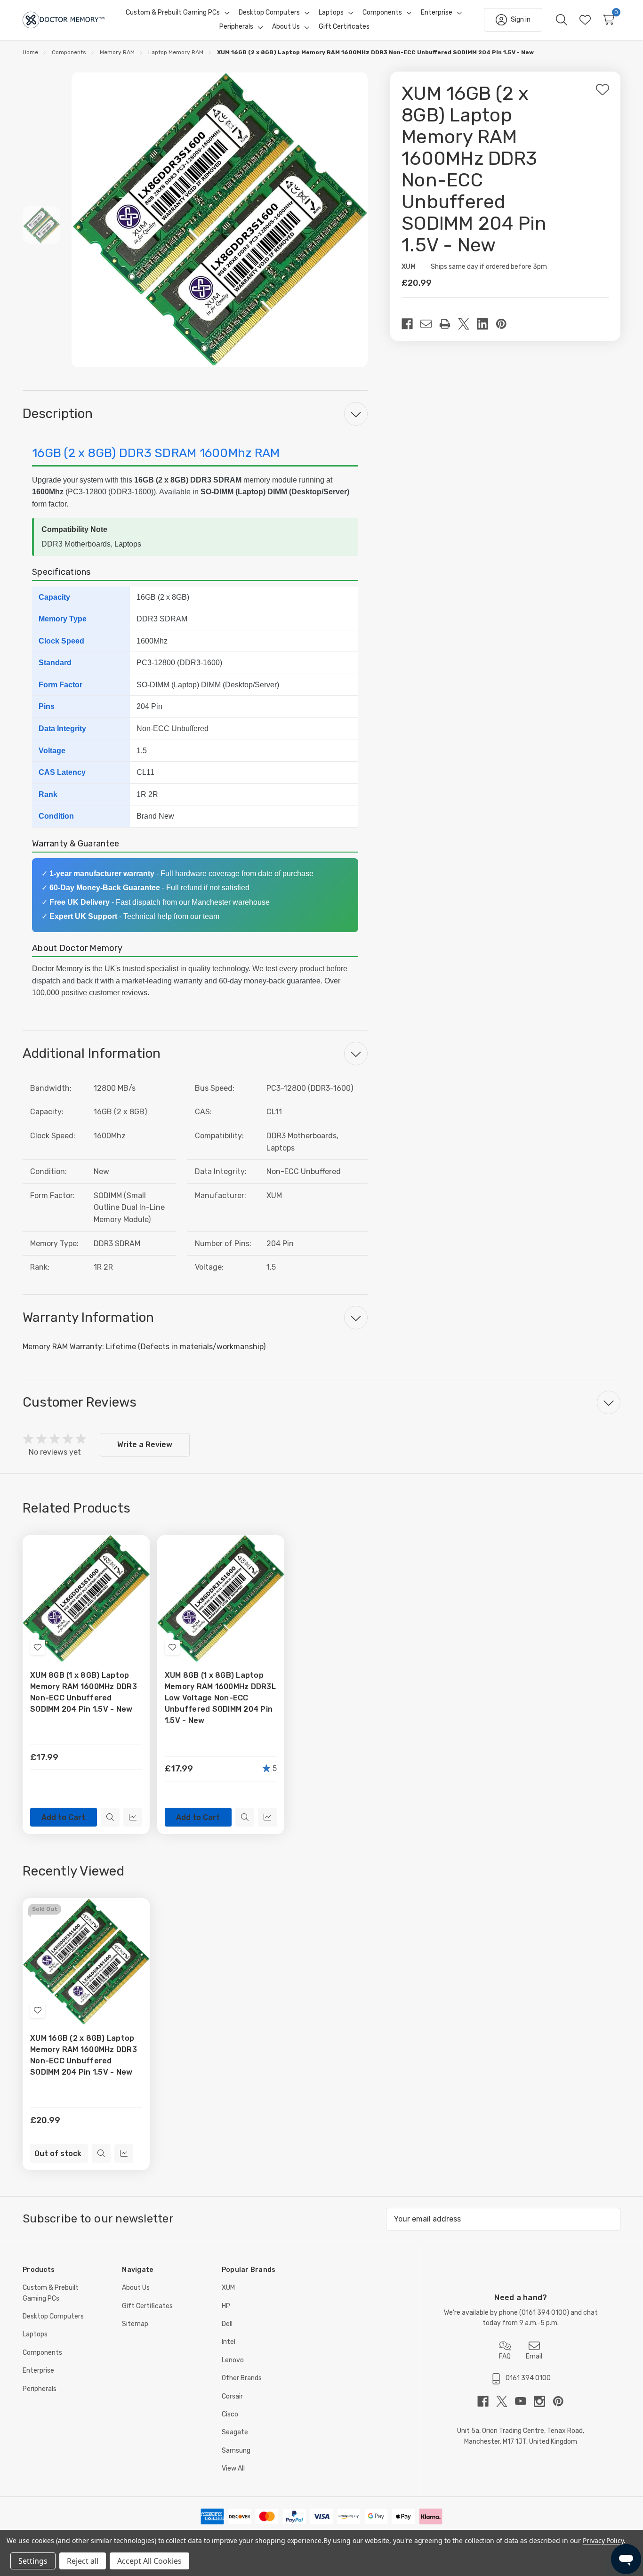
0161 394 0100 (544, 2313)
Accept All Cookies (149, 2561)
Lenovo (233, 2360)
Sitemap (135, 2324)
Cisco (230, 2414)
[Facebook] (411, 324)
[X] (467, 324)
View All (233, 2468)
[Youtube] (524, 2401)
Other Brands (242, 2378)
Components (42, 2353)
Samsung (236, 2451)
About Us (136, 2288)
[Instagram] (543, 2401)
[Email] (430, 324)
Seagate (235, 2432)
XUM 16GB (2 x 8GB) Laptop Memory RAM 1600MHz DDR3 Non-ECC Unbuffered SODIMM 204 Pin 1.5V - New (84, 2055)
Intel (229, 2342)
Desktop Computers (53, 2316)
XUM (228, 2288)
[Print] (449, 324)
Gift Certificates (147, 2306)
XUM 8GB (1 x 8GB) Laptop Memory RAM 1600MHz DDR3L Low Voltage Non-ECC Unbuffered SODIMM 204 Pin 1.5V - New (220, 1698)
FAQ (505, 2356)
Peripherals (40, 2389)
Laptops (35, 2334)
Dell (227, 2324)
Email (534, 2356)
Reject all (83, 2561)
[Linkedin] (486, 324)
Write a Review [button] (145, 1445)
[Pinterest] (505, 324)
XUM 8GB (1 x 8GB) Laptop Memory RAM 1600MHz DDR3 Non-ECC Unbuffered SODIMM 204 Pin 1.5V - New (84, 1692)
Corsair (232, 2396)
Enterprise (38, 2371)
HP (226, 2306)
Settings (33, 2561)
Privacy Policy (603, 2540)
